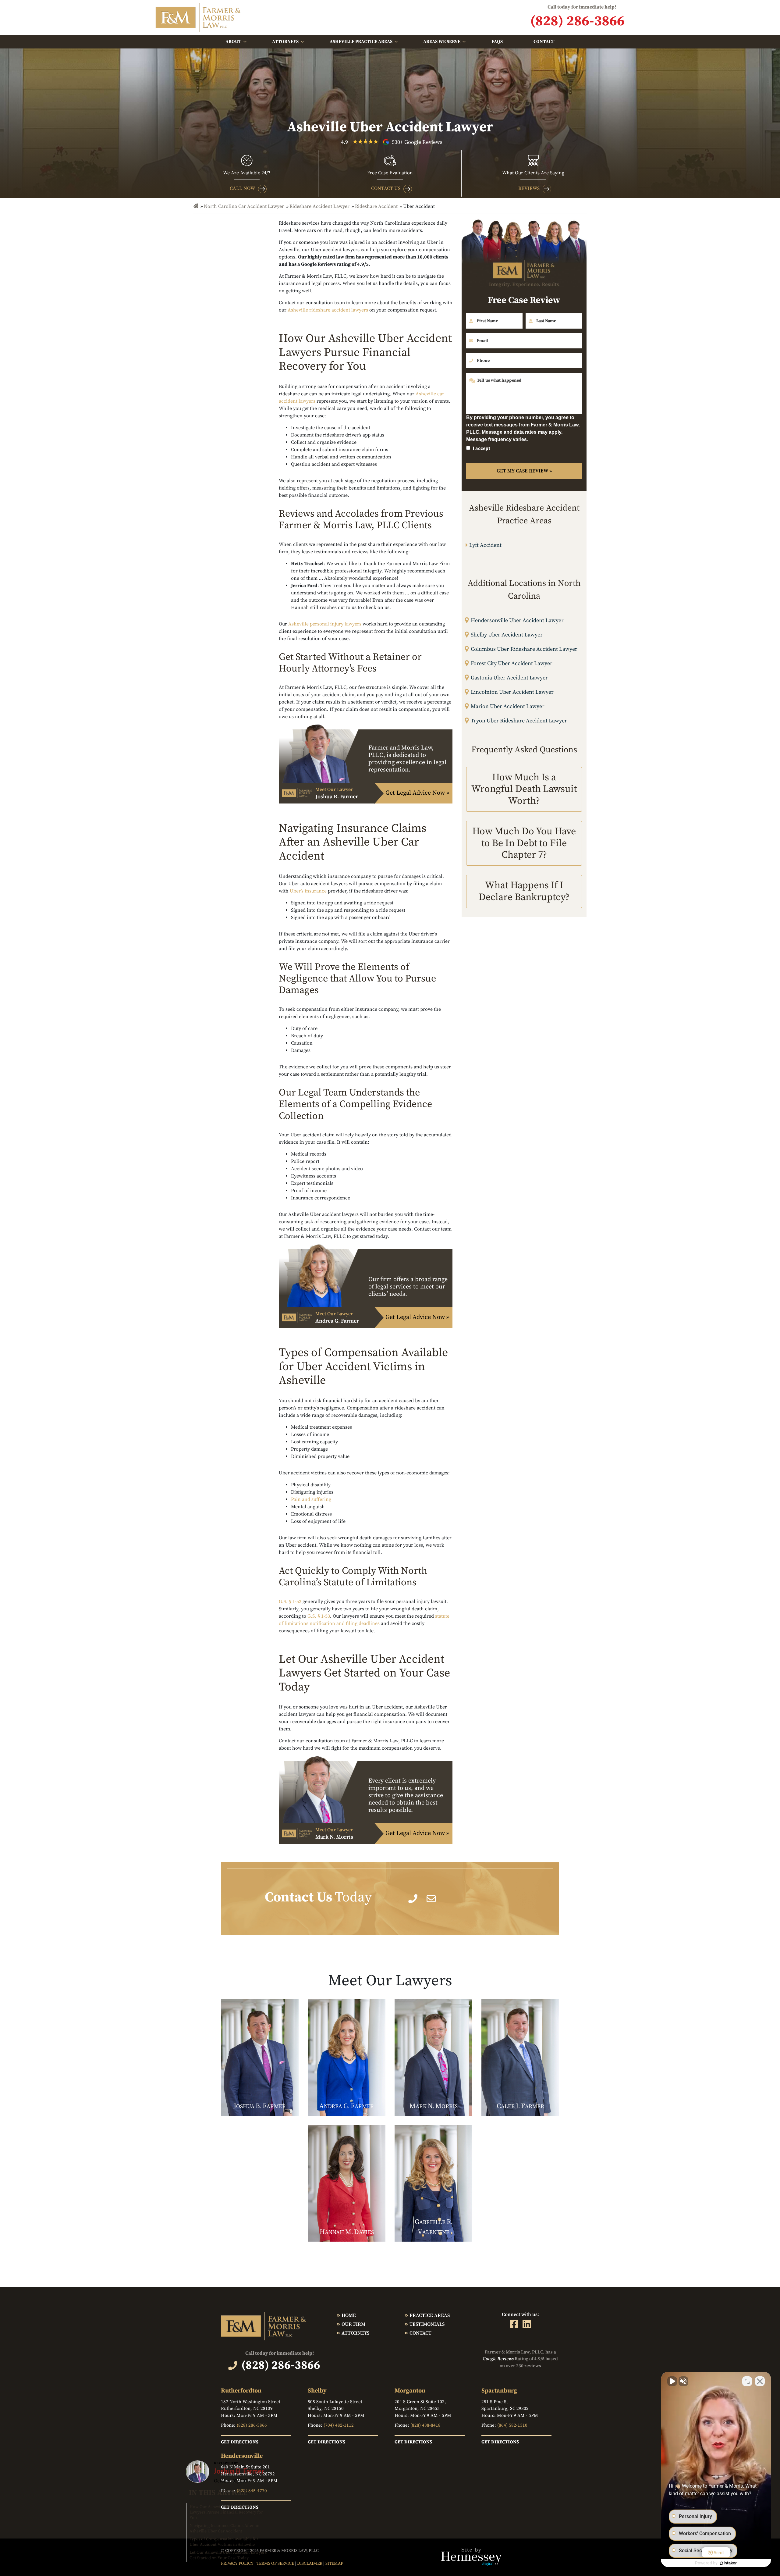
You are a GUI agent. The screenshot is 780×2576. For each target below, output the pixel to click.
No (379, 1303)
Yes (400, 1303)
